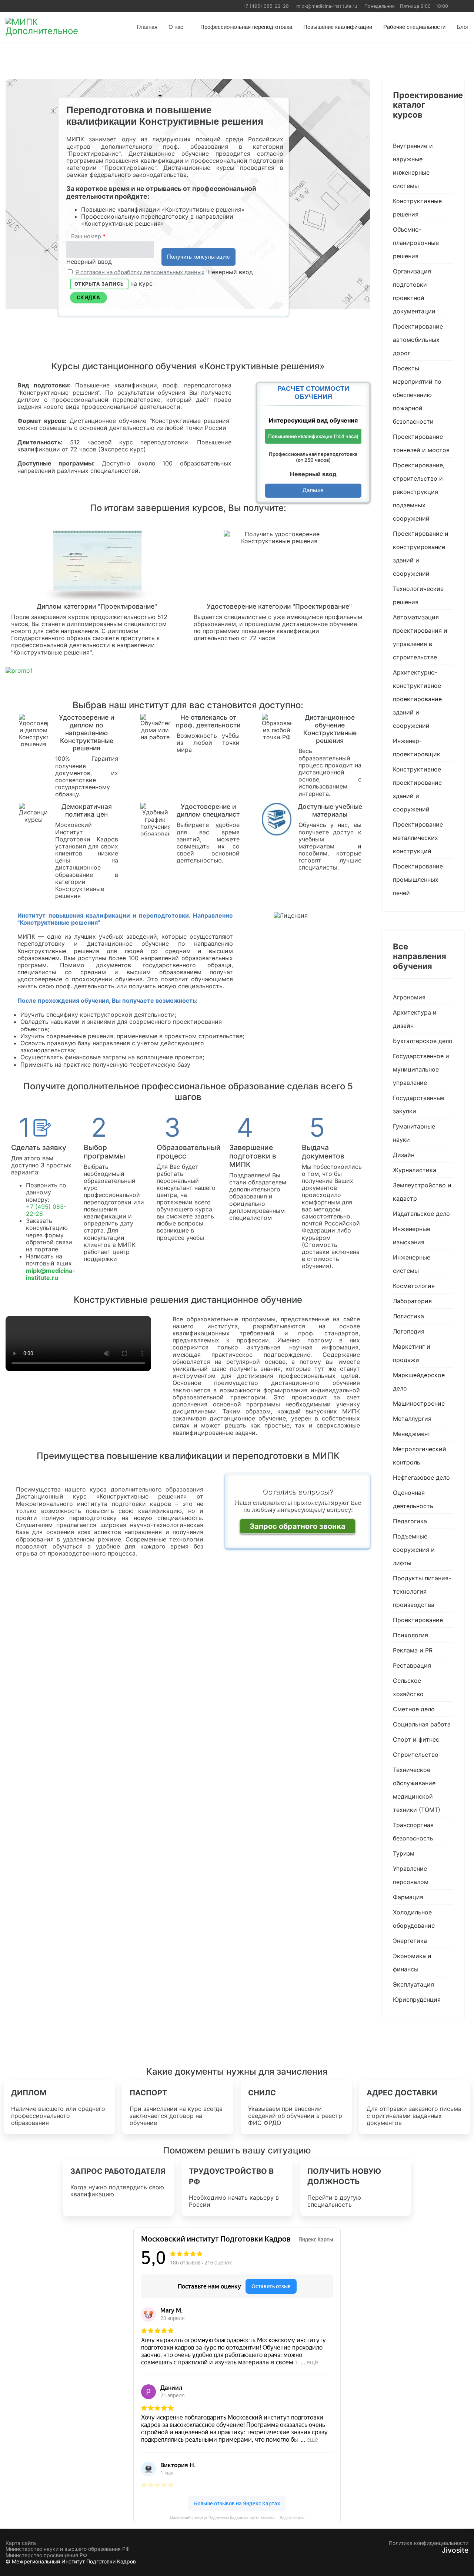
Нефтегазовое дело (421, 1477)
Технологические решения (418, 595)
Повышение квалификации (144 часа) (313, 436)
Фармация (408, 1897)
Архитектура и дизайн (415, 1019)
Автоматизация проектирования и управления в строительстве (420, 637)
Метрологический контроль (420, 1456)
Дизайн (404, 1155)
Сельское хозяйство (408, 1687)
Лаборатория (412, 1301)
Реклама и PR (413, 1650)
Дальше (313, 490)
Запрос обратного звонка (298, 1526)
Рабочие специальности (414, 27)
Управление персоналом (411, 1875)
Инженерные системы (412, 1264)
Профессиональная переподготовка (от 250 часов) (313, 457)
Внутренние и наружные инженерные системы (413, 166)
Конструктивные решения (417, 208)
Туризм (404, 1853)
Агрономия (409, 997)
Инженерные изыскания (412, 1235)
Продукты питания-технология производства (422, 1591)
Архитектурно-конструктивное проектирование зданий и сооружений (417, 699)
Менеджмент (412, 1434)
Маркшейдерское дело (419, 1382)
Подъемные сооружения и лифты (414, 1550)
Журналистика (415, 1170)
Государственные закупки (419, 1104)
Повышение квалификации (338, 27)
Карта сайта (21, 2543)
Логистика (408, 1316)
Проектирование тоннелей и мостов (421, 443)
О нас (176, 27)
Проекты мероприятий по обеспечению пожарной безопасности (417, 395)
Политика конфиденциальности (429, 2543)
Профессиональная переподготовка (246, 27)
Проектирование (418, 1620)
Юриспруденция (417, 2000)
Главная (147, 27)
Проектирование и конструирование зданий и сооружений (421, 554)
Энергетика (410, 1941)
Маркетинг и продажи (412, 1353)
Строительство (416, 1755)
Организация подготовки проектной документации (414, 291)
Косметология (414, 1286)
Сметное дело (414, 1709)
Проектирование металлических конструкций (418, 838)
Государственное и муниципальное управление (421, 1069)
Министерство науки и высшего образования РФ (68, 2549)
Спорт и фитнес (416, 1739)
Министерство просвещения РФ (46, 2555)
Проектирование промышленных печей (418, 880)
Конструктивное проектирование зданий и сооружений (417, 789)
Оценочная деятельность (413, 1499)
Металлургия (412, 1419)
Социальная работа (422, 1724)
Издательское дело (421, 1214)
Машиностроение (419, 1403)
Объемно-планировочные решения (416, 243)
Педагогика (410, 1521)
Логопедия (409, 1331)
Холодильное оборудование (414, 1919)
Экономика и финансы (412, 1963)
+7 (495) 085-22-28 (266, 6)
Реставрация (412, 1665)
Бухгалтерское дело (423, 1041)
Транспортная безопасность (413, 1832)
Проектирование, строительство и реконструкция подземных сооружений (419, 492)
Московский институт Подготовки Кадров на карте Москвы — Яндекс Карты (237, 2518)
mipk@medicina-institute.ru (327, 6)
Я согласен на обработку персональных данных (140, 272)
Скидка (89, 297)
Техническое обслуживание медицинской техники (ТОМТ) (417, 1790)
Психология (410, 1635)
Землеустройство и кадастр (422, 1192)
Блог (463, 27)
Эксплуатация (413, 1984)
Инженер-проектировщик (417, 747)
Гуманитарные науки (414, 1133)
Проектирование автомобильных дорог (418, 340)
